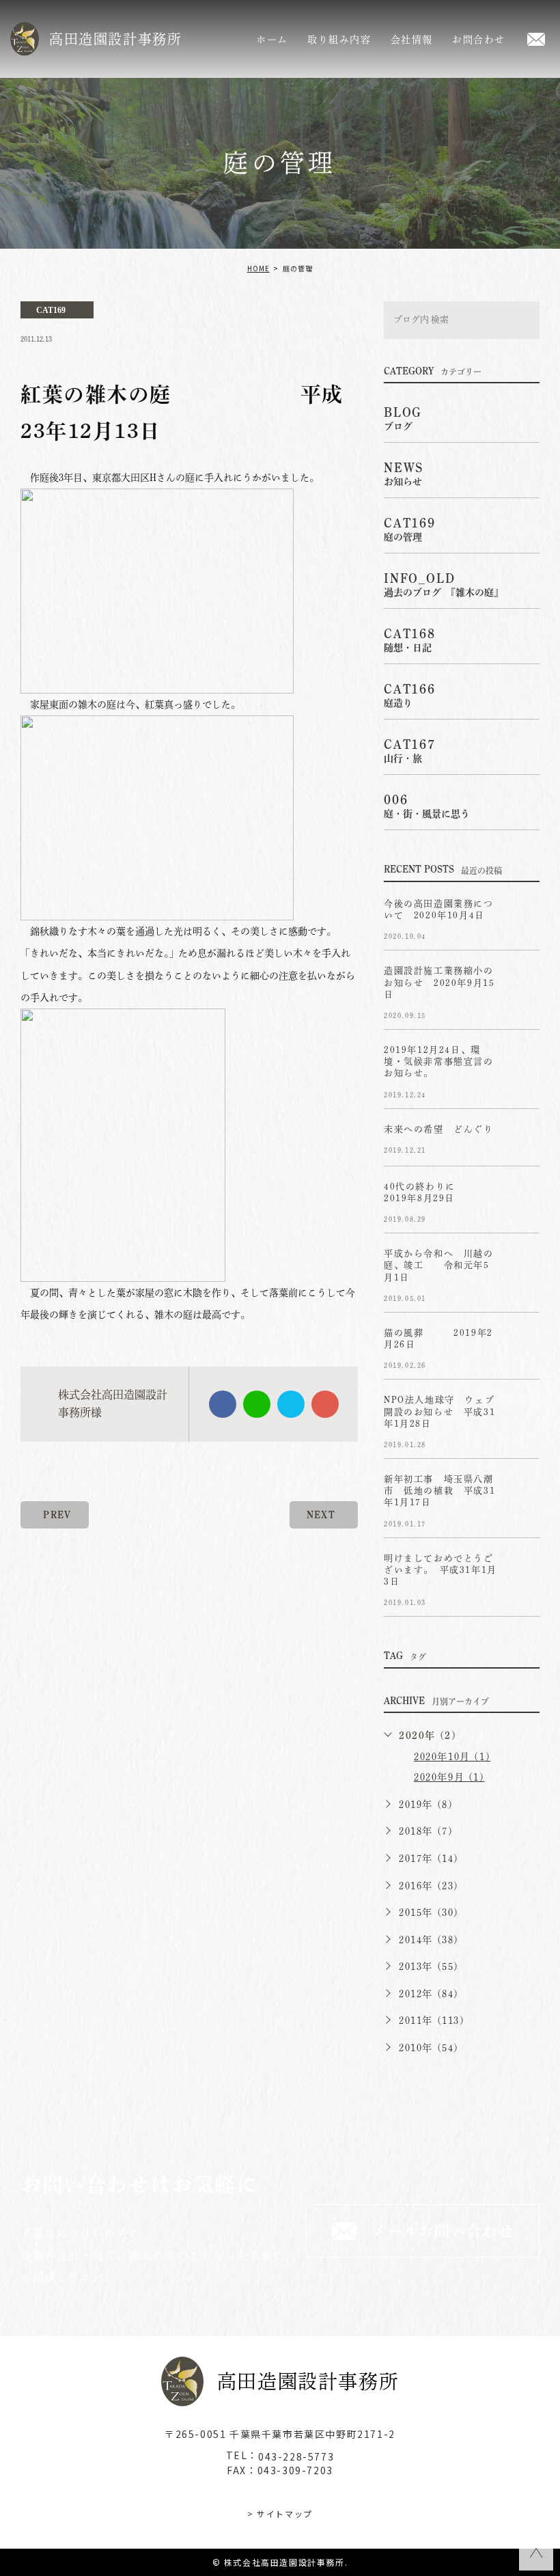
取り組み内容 (339, 40)
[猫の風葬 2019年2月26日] (523, 1344)
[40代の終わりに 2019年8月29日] (523, 1198)
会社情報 (412, 40)
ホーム (272, 40)
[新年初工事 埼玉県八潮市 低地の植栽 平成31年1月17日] (523, 1490)
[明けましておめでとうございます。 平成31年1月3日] (523, 1570)
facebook (223, 1404)
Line (257, 1404)
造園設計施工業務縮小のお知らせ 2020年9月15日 (439, 983)
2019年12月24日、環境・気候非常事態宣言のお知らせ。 (439, 1061)
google (325, 1404)
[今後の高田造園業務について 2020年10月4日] (523, 915)
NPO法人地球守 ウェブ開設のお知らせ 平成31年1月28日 (439, 1412)
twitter (291, 1404)
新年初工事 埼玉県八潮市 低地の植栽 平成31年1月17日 (439, 1491)
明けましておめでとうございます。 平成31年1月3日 (440, 1570)
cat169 (51, 310)
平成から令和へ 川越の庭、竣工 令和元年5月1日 (439, 1265)
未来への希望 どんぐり (439, 1129)
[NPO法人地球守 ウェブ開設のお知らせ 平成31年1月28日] (523, 1411)
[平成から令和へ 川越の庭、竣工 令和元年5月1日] (523, 1265)
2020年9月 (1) (449, 1777)
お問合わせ (479, 40)
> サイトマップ (280, 2513)
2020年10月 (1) (452, 1757)
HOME (258, 268)
